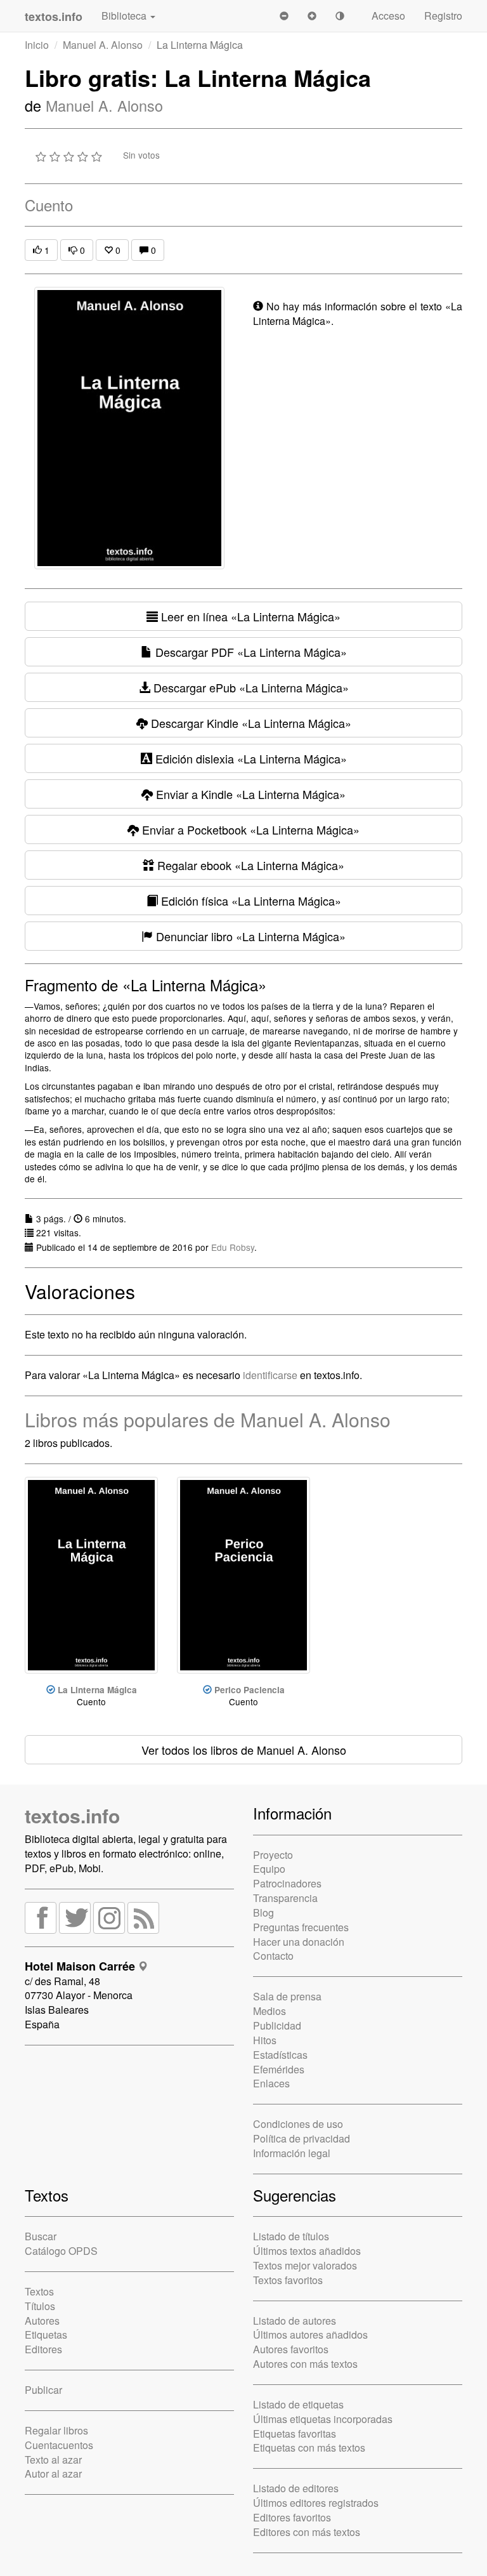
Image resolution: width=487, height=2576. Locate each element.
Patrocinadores (287, 1883)
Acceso (388, 16)
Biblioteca (125, 16)
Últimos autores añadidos (310, 2335)
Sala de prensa (287, 1996)
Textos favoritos (288, 2280)
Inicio (37, 45)
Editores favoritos (292, 2517)
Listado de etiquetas (298, 2404)
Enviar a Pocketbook (249, 829)
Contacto (273, 1956)
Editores (43, 2349)
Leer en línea (249, 616)
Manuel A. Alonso (103, 45)
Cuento (49, 205)
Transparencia (285, 1898)
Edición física (250, 901)
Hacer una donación (299, 1942)
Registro (443, 16)
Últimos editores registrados (316, 2503)
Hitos (265, 2040)
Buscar (41, 2236)
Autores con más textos (305, 2364)
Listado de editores (296, 2488)
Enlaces (271, 2083)
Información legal (292, 2153)
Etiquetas (46, 2335)
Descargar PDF (250, 652)
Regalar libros (56, 2430)
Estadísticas (280, 2055)
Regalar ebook (249, 865)
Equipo (269, 1869)
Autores (42, 2321)
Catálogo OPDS (61, 2251)
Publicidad (277, 2025)
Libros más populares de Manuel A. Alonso (208, 1419)
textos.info (72, 1815)
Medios (269, 2011)
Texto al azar (53, 2460)
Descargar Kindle (250, 723)
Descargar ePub (250, 687)
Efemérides (279, 2069)
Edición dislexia (250, 758)
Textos (39, 2291)
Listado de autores (295, 2321)
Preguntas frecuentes (301, 1927)
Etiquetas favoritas (295, 2434)
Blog (263, 1912)
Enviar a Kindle (249, 794)
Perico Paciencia (250, 1690)
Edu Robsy (233, 1247)
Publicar (43, 2390)
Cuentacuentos (59, 2445)
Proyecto (273, 1855)
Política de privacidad (302, 2138)
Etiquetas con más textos (309, 2447)
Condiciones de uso (298, 2124)
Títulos (40, 2306)
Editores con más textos (307, 2532)
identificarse (270, 1375)
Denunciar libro (249, 936)
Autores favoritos (291, 2349)
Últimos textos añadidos (307, 2251)
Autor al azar (53, 2474)
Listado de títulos (291, 2236)
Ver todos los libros (244, 1750)
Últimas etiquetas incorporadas (323, 2419)
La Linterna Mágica (97, 1690)
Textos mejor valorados (305, 2265)
